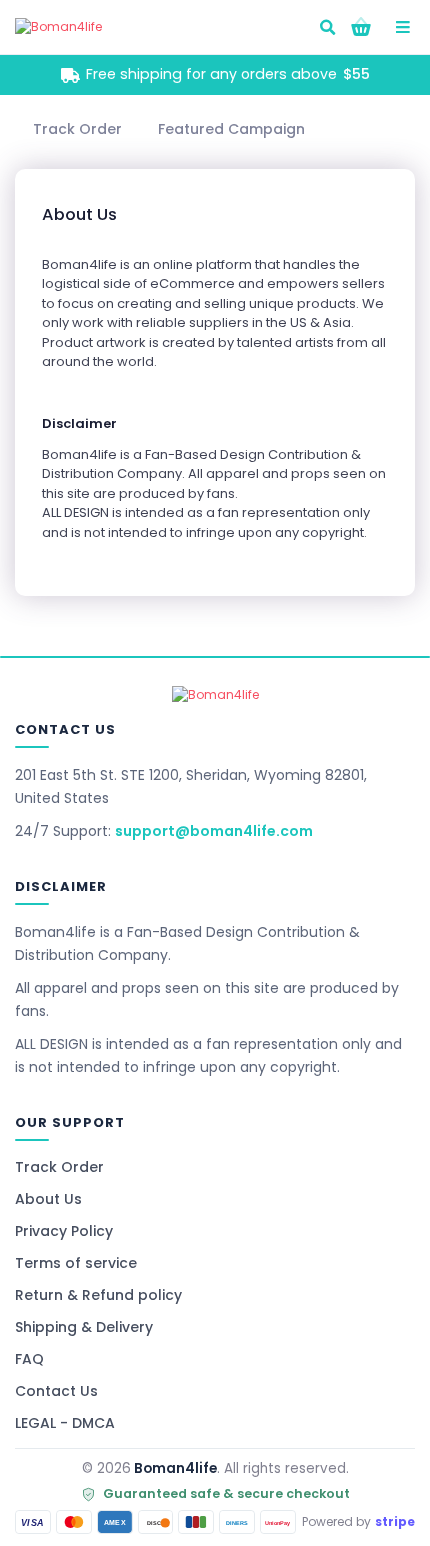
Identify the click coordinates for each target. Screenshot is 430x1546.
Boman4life (175, 1468)
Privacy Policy (64, 1231)
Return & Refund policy (98, 1295)
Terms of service (76, 1263)
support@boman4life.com (214, 831)
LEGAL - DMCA (65, 1423)
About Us (48, 1199)
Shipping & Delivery (84, 1327)
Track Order (59, 1167)
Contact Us (56, 1391)
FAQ (29, 1359)
